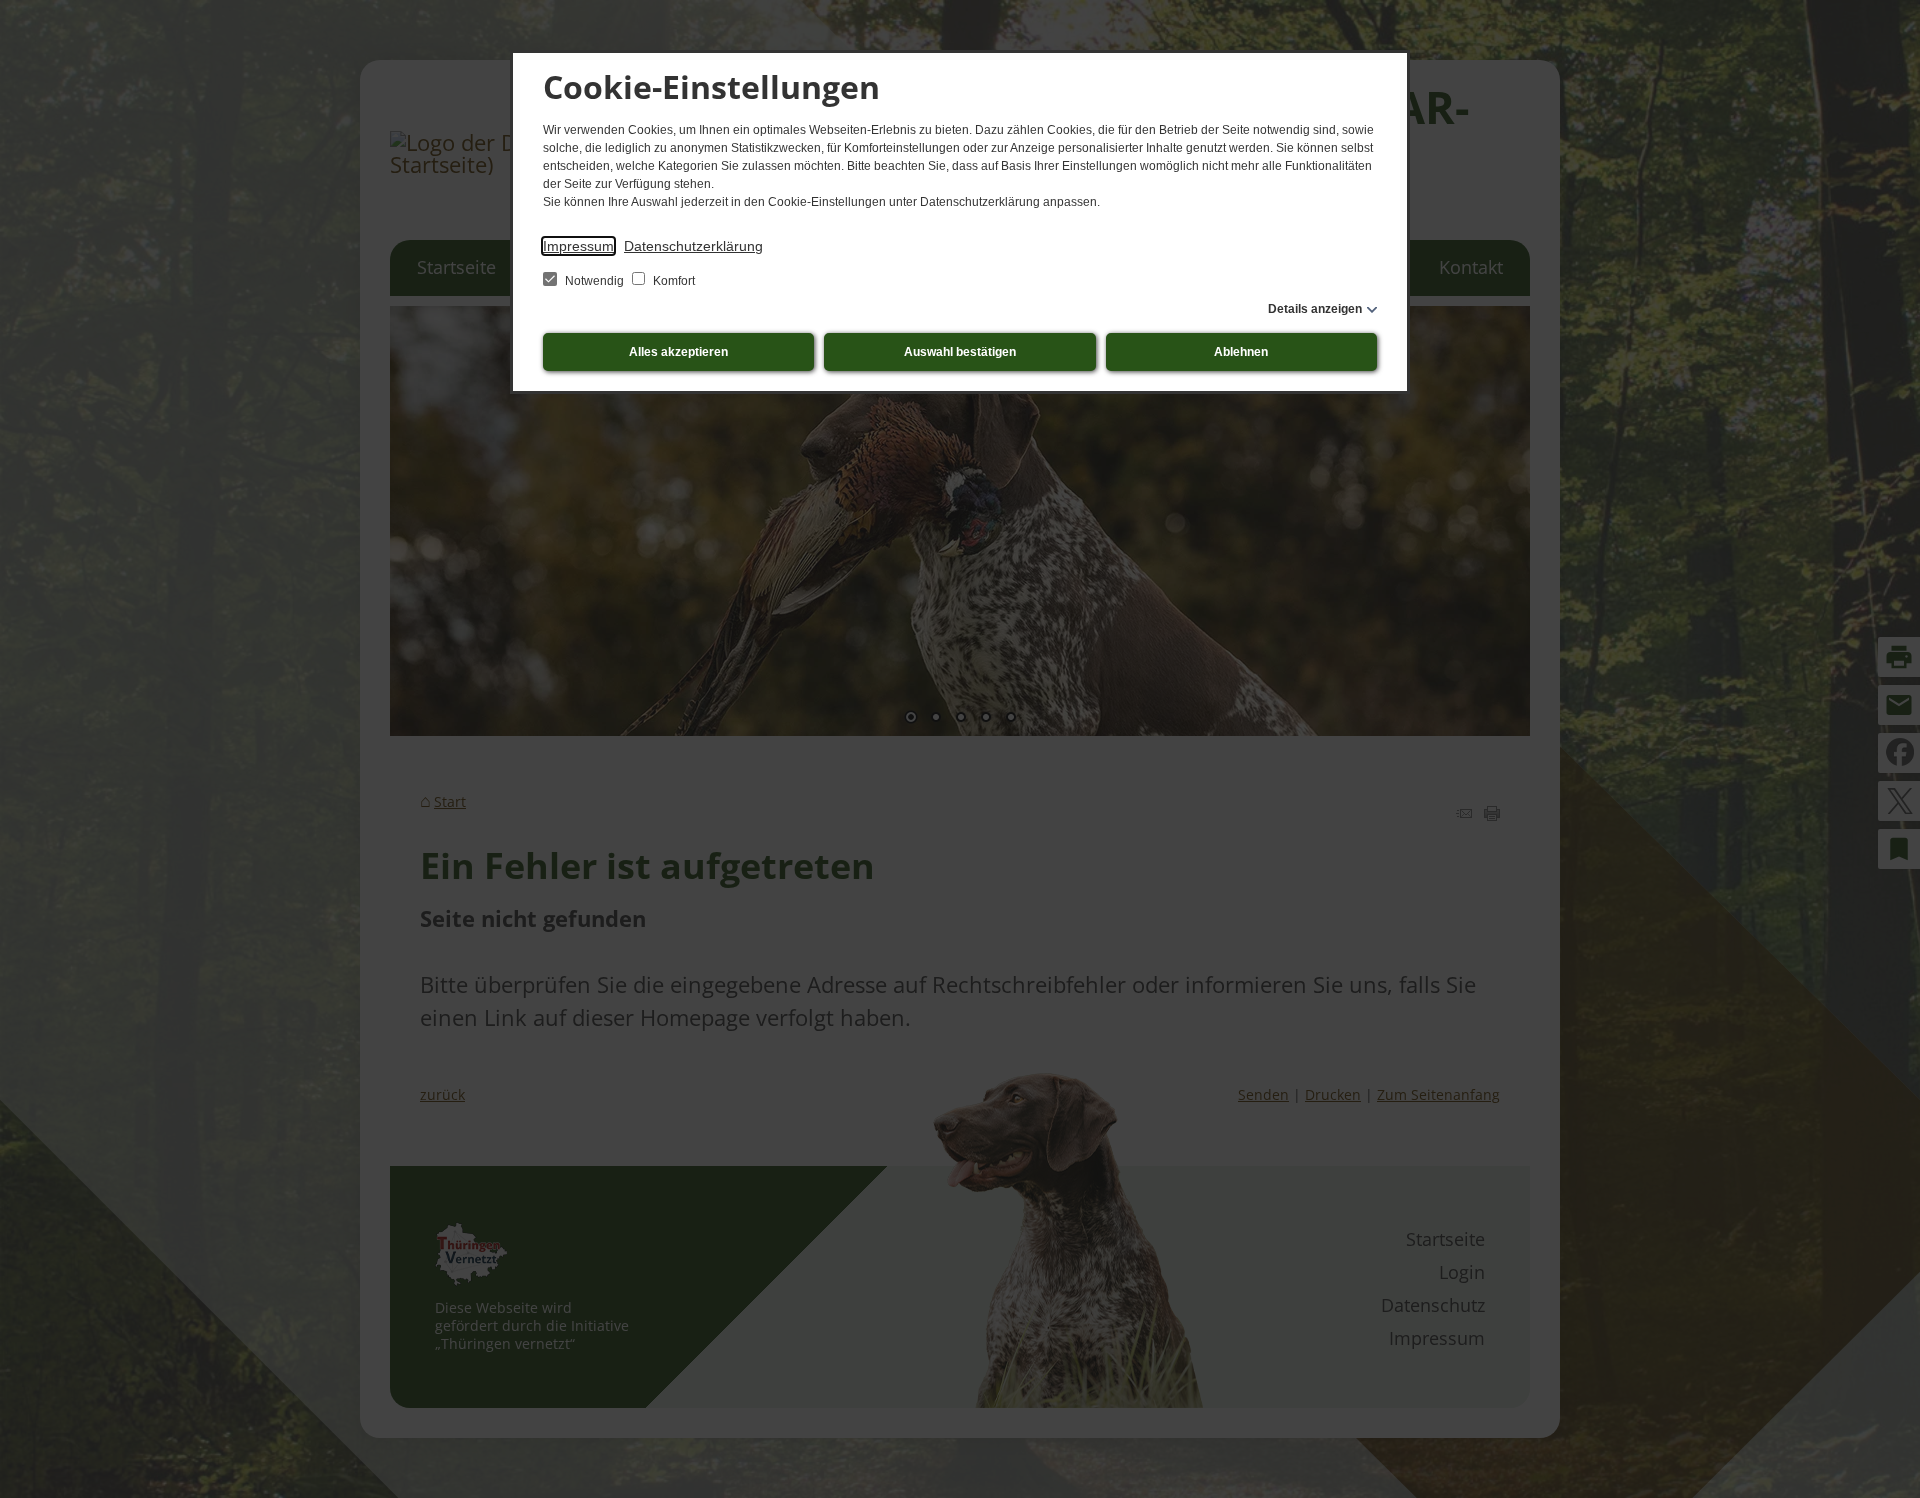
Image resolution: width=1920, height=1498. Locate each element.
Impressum (578, 246)
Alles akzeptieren (678, 352)
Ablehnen (1241, 352)
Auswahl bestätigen (960, 352)
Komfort (672, 281)
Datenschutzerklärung (693, 246)
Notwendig (594, 281)
